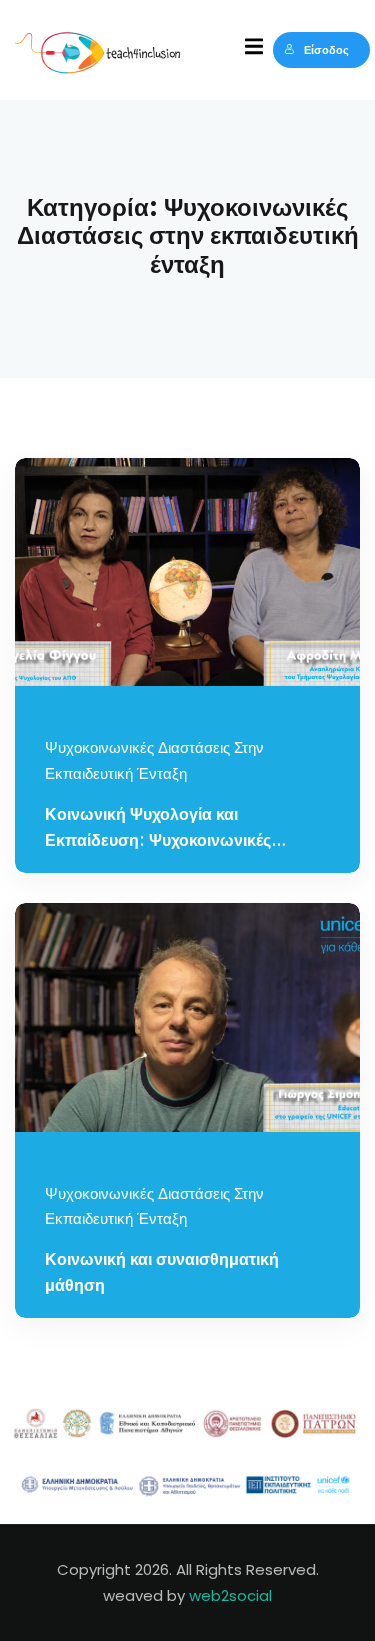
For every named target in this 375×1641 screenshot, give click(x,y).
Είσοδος (326, 50)
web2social (230, 1595)
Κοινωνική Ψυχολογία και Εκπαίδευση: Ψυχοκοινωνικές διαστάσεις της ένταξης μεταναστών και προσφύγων (181, 830)
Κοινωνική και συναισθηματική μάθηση (162, 1273)
